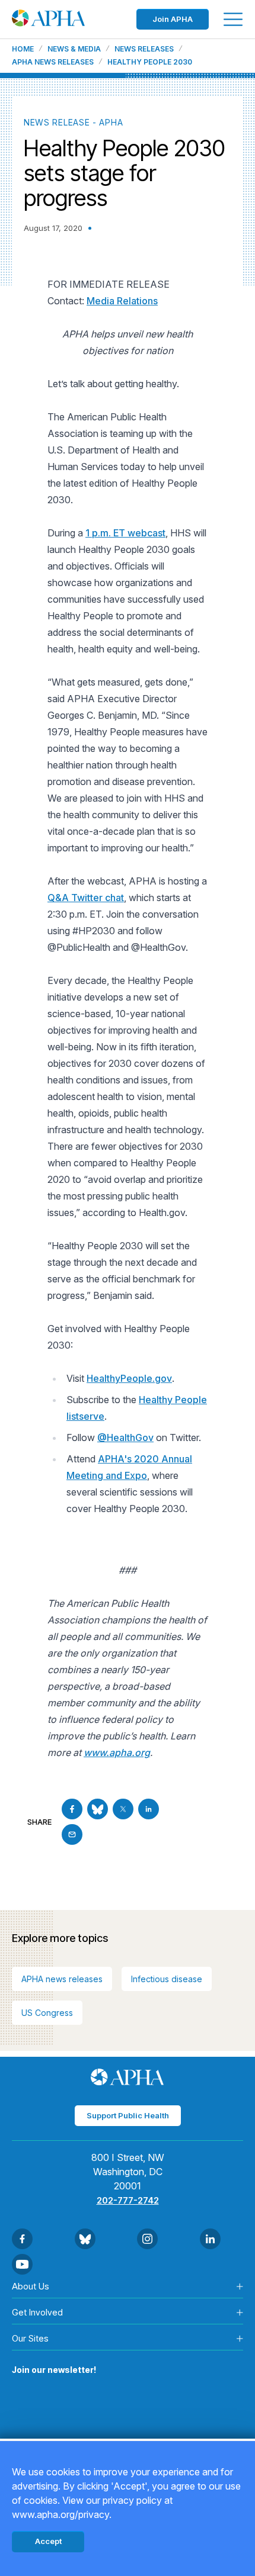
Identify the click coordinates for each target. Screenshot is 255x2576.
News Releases (144, 49)
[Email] (72, 1834)
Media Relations (122, 301)
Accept (48, 2541)
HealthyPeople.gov (129, 1378)
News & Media (74, 49)
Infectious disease (167, 1979)
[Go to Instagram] (147, 2239)
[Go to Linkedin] (149, 1809)
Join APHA (173, 19)
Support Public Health (128, 2115)
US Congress (47, 2013)
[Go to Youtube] (22, 2264)
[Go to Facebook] (72, 1809)
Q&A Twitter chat (86, 898)
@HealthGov (125, 1437)
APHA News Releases (53, 62)
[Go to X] (123, 1809)
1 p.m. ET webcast (125, 533)
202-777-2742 (128, 2200)
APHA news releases (62, 1979)
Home (23, 49)
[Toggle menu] (233, 19)
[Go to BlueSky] (98, 1809)
